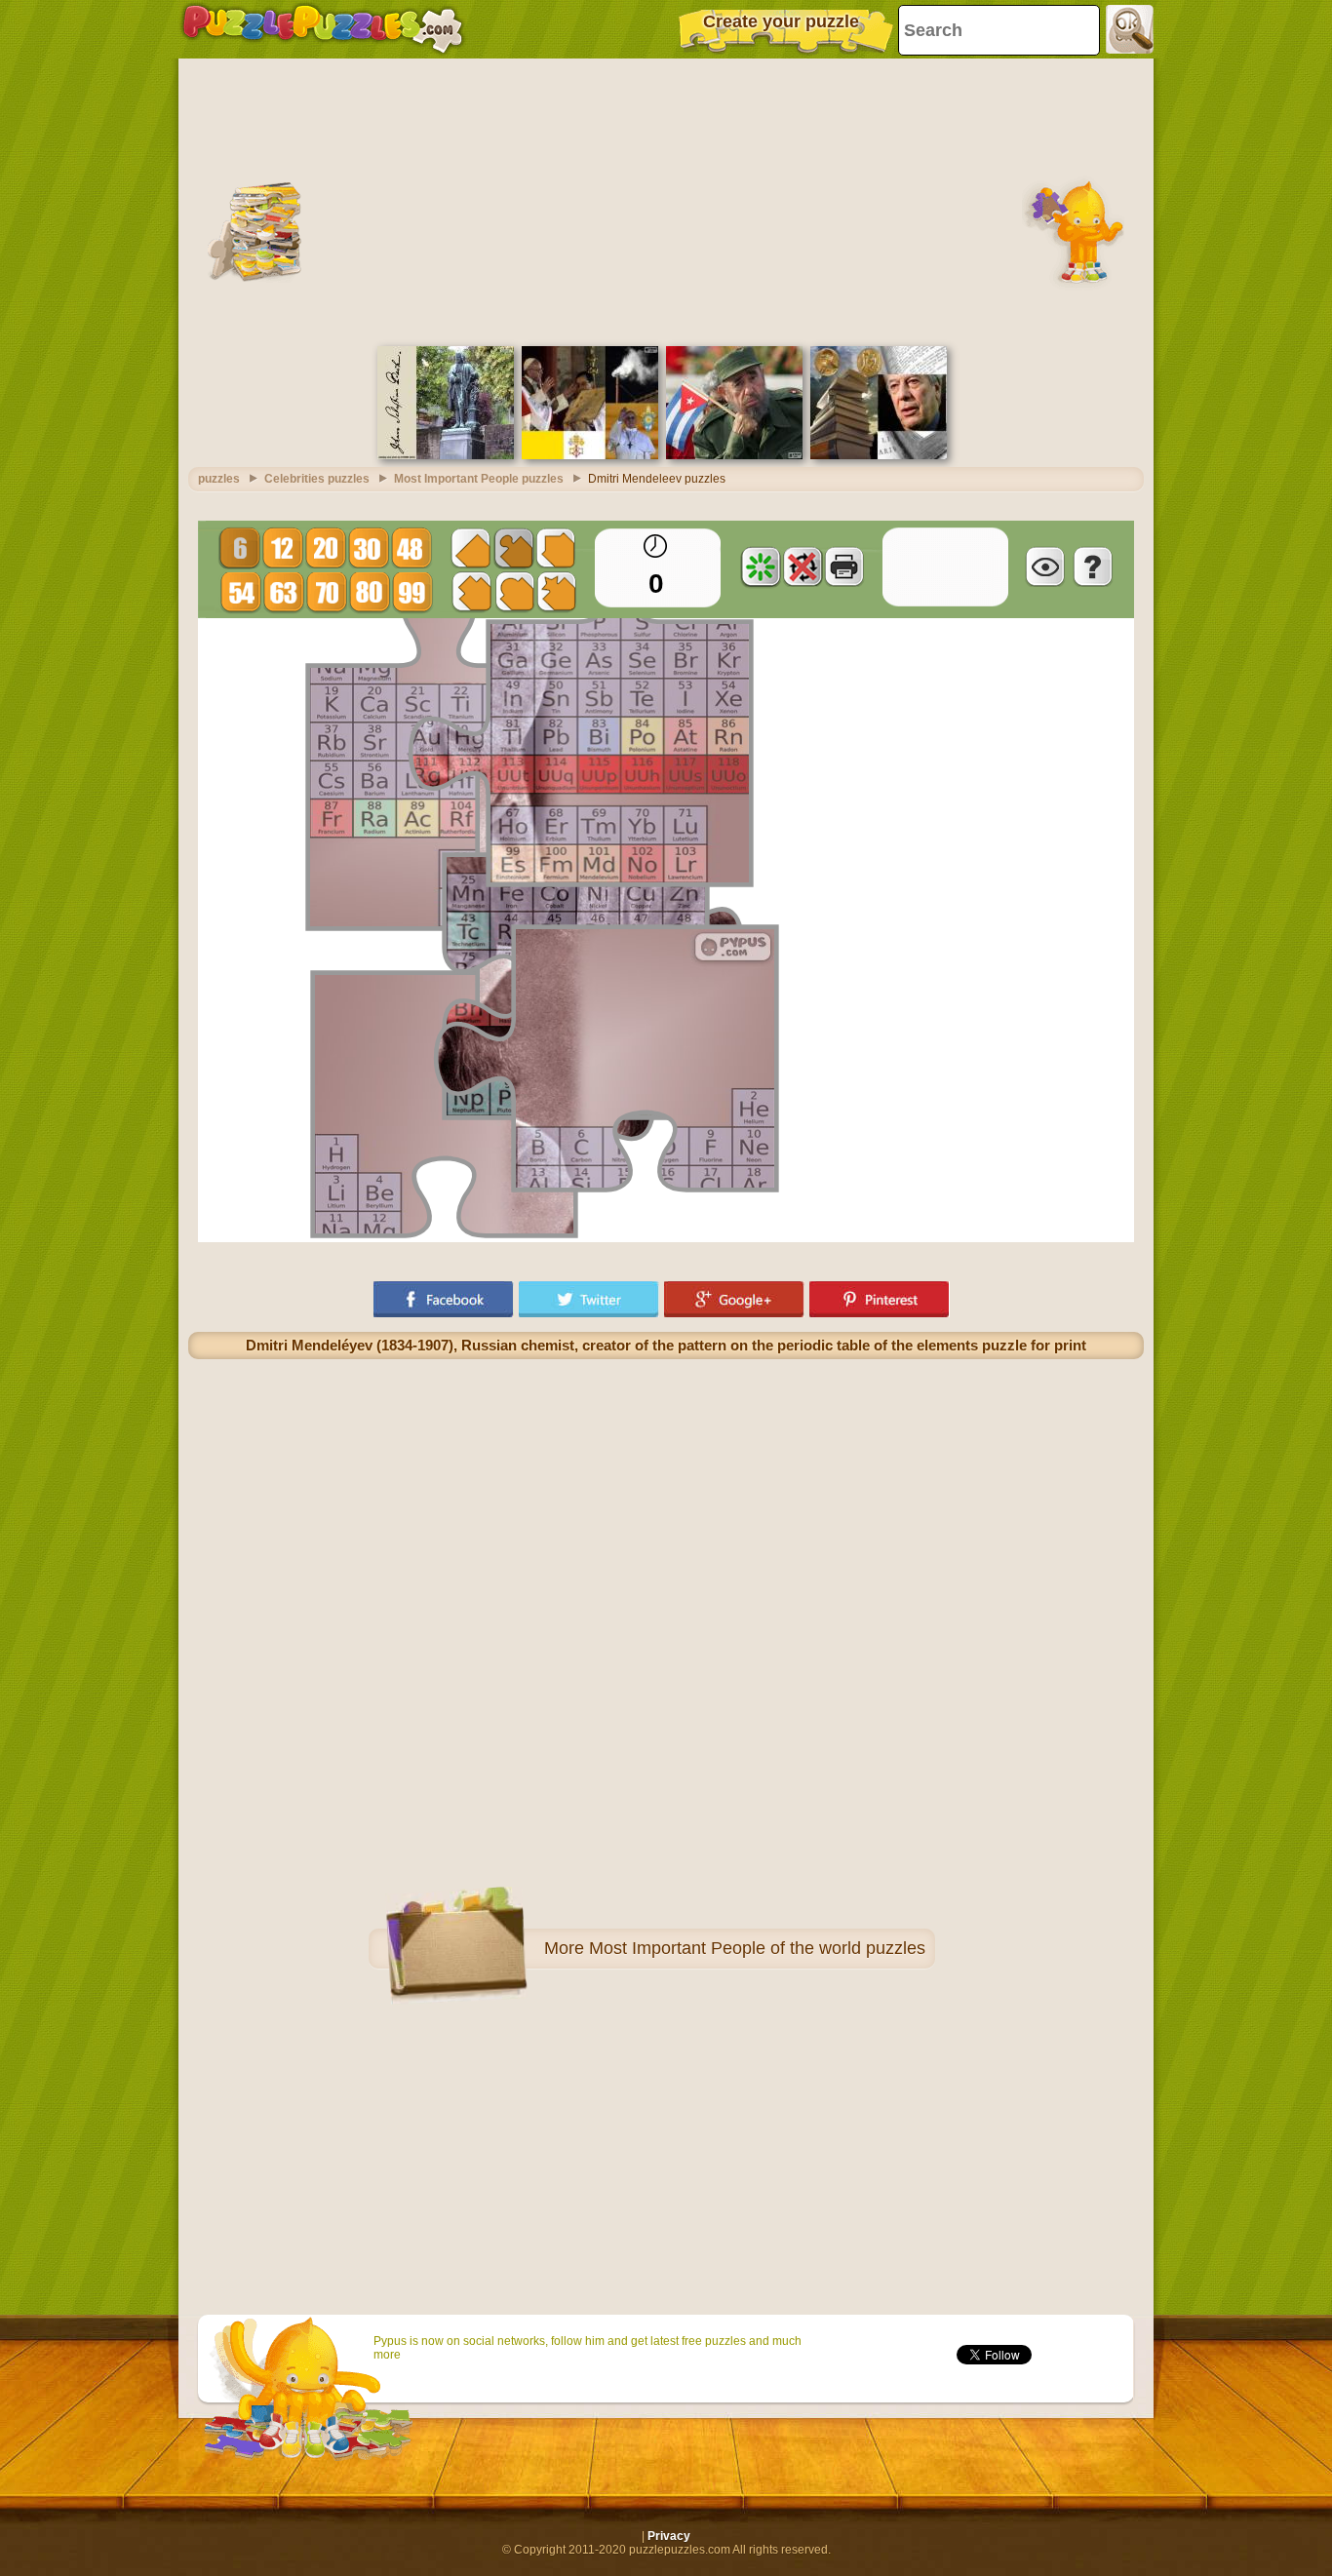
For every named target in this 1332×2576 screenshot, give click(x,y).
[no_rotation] (803, 566)
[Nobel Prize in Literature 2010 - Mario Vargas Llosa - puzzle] (879, 455)
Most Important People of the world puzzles (757, 1948)
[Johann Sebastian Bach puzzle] (446, 455)
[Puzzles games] (323, 29)
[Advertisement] (666, 200)
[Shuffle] (761, 566)
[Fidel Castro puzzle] (734, 455)
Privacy (669, 2536)
